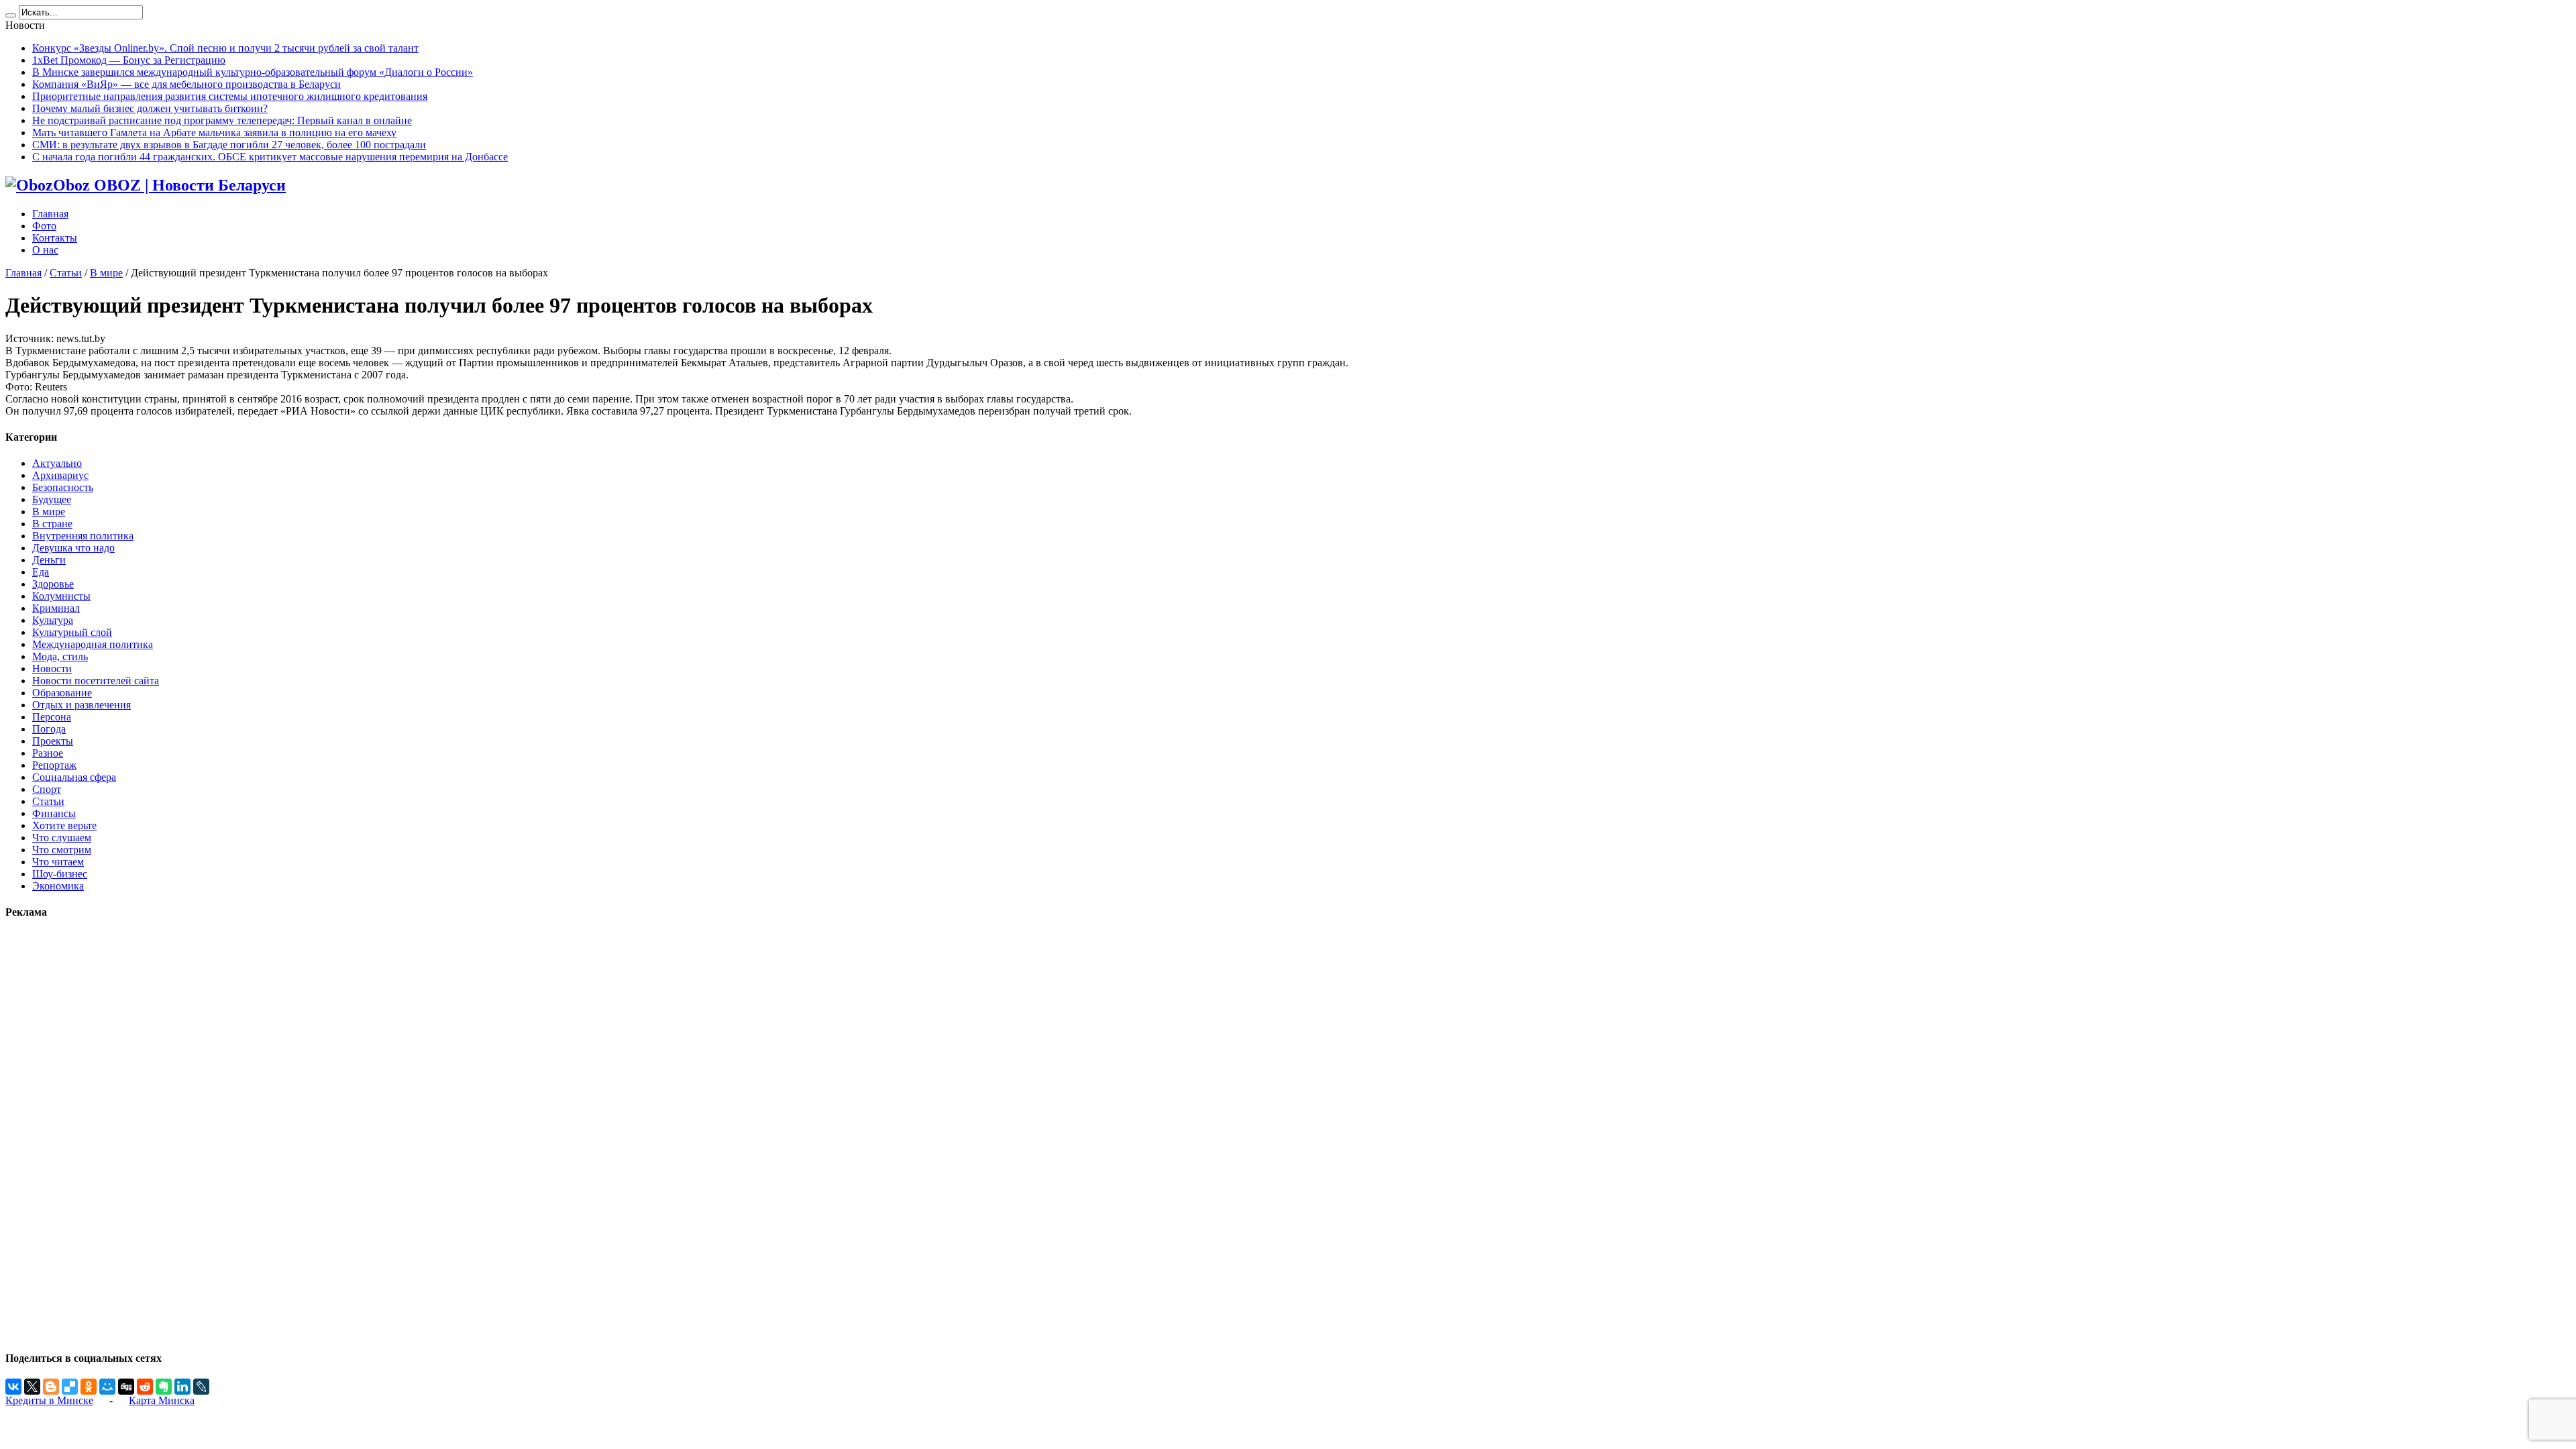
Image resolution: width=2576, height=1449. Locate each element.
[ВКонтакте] (13, 1387)
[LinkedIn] (182, 1387)
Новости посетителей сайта (96, 681)
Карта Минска (162, 1400)
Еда (41, 572)
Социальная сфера (74, 777)
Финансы (54, 813)
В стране (52, 524)
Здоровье (53, 584)
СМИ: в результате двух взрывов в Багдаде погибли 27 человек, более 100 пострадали (229, 145)
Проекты (53, 741)
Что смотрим (62, 850)
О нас (45, 250)
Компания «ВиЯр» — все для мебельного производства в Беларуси (186, 84)
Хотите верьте (64, 825)
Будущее (52, 499)
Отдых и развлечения (82, 705)
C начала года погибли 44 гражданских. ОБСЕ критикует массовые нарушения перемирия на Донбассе (270, 157)
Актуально (57, 463)
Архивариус (60, 475)
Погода (49, 729)
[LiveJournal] (201, 1387)
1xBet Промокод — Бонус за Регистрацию (129, 60)
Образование (62, 693)
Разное (48, 753)
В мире (106, 273)
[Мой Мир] (107, 1387)
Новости (52, 668)
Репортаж (54, 765)
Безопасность (63, 487)
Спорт (47, 789)
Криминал (56, 608)
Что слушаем (62, 838)
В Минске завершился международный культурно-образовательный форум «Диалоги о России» (253, 72)
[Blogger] (51, 1387)
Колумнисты (61, 596)
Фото (44, 226)
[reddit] (145, 1387)
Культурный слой (72, 632)
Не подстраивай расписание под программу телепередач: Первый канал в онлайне (222, 120)
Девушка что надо (73, 548)
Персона (52, 717)
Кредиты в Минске (49, 1400)
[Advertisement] (46, 1134)
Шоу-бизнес (60, 874)
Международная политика (93, 644)
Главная (50, 214)
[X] (32, 1387)
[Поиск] (11, 15)
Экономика (58, 886)
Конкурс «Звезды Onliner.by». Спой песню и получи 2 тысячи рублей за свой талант (225, 48)
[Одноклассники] (89, 1387)
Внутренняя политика (83, 536)
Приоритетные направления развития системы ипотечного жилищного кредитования (230, 96)
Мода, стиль (60, 656)
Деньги (49, 560)
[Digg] (126, 1387)
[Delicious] (70, 1387)
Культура (53, 620)
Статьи (66, 273)
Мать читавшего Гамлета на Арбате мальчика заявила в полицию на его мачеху (214, 132)
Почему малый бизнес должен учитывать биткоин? (150, 108)
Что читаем (58, 862)
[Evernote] (164, 1387)
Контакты (55, 238)
